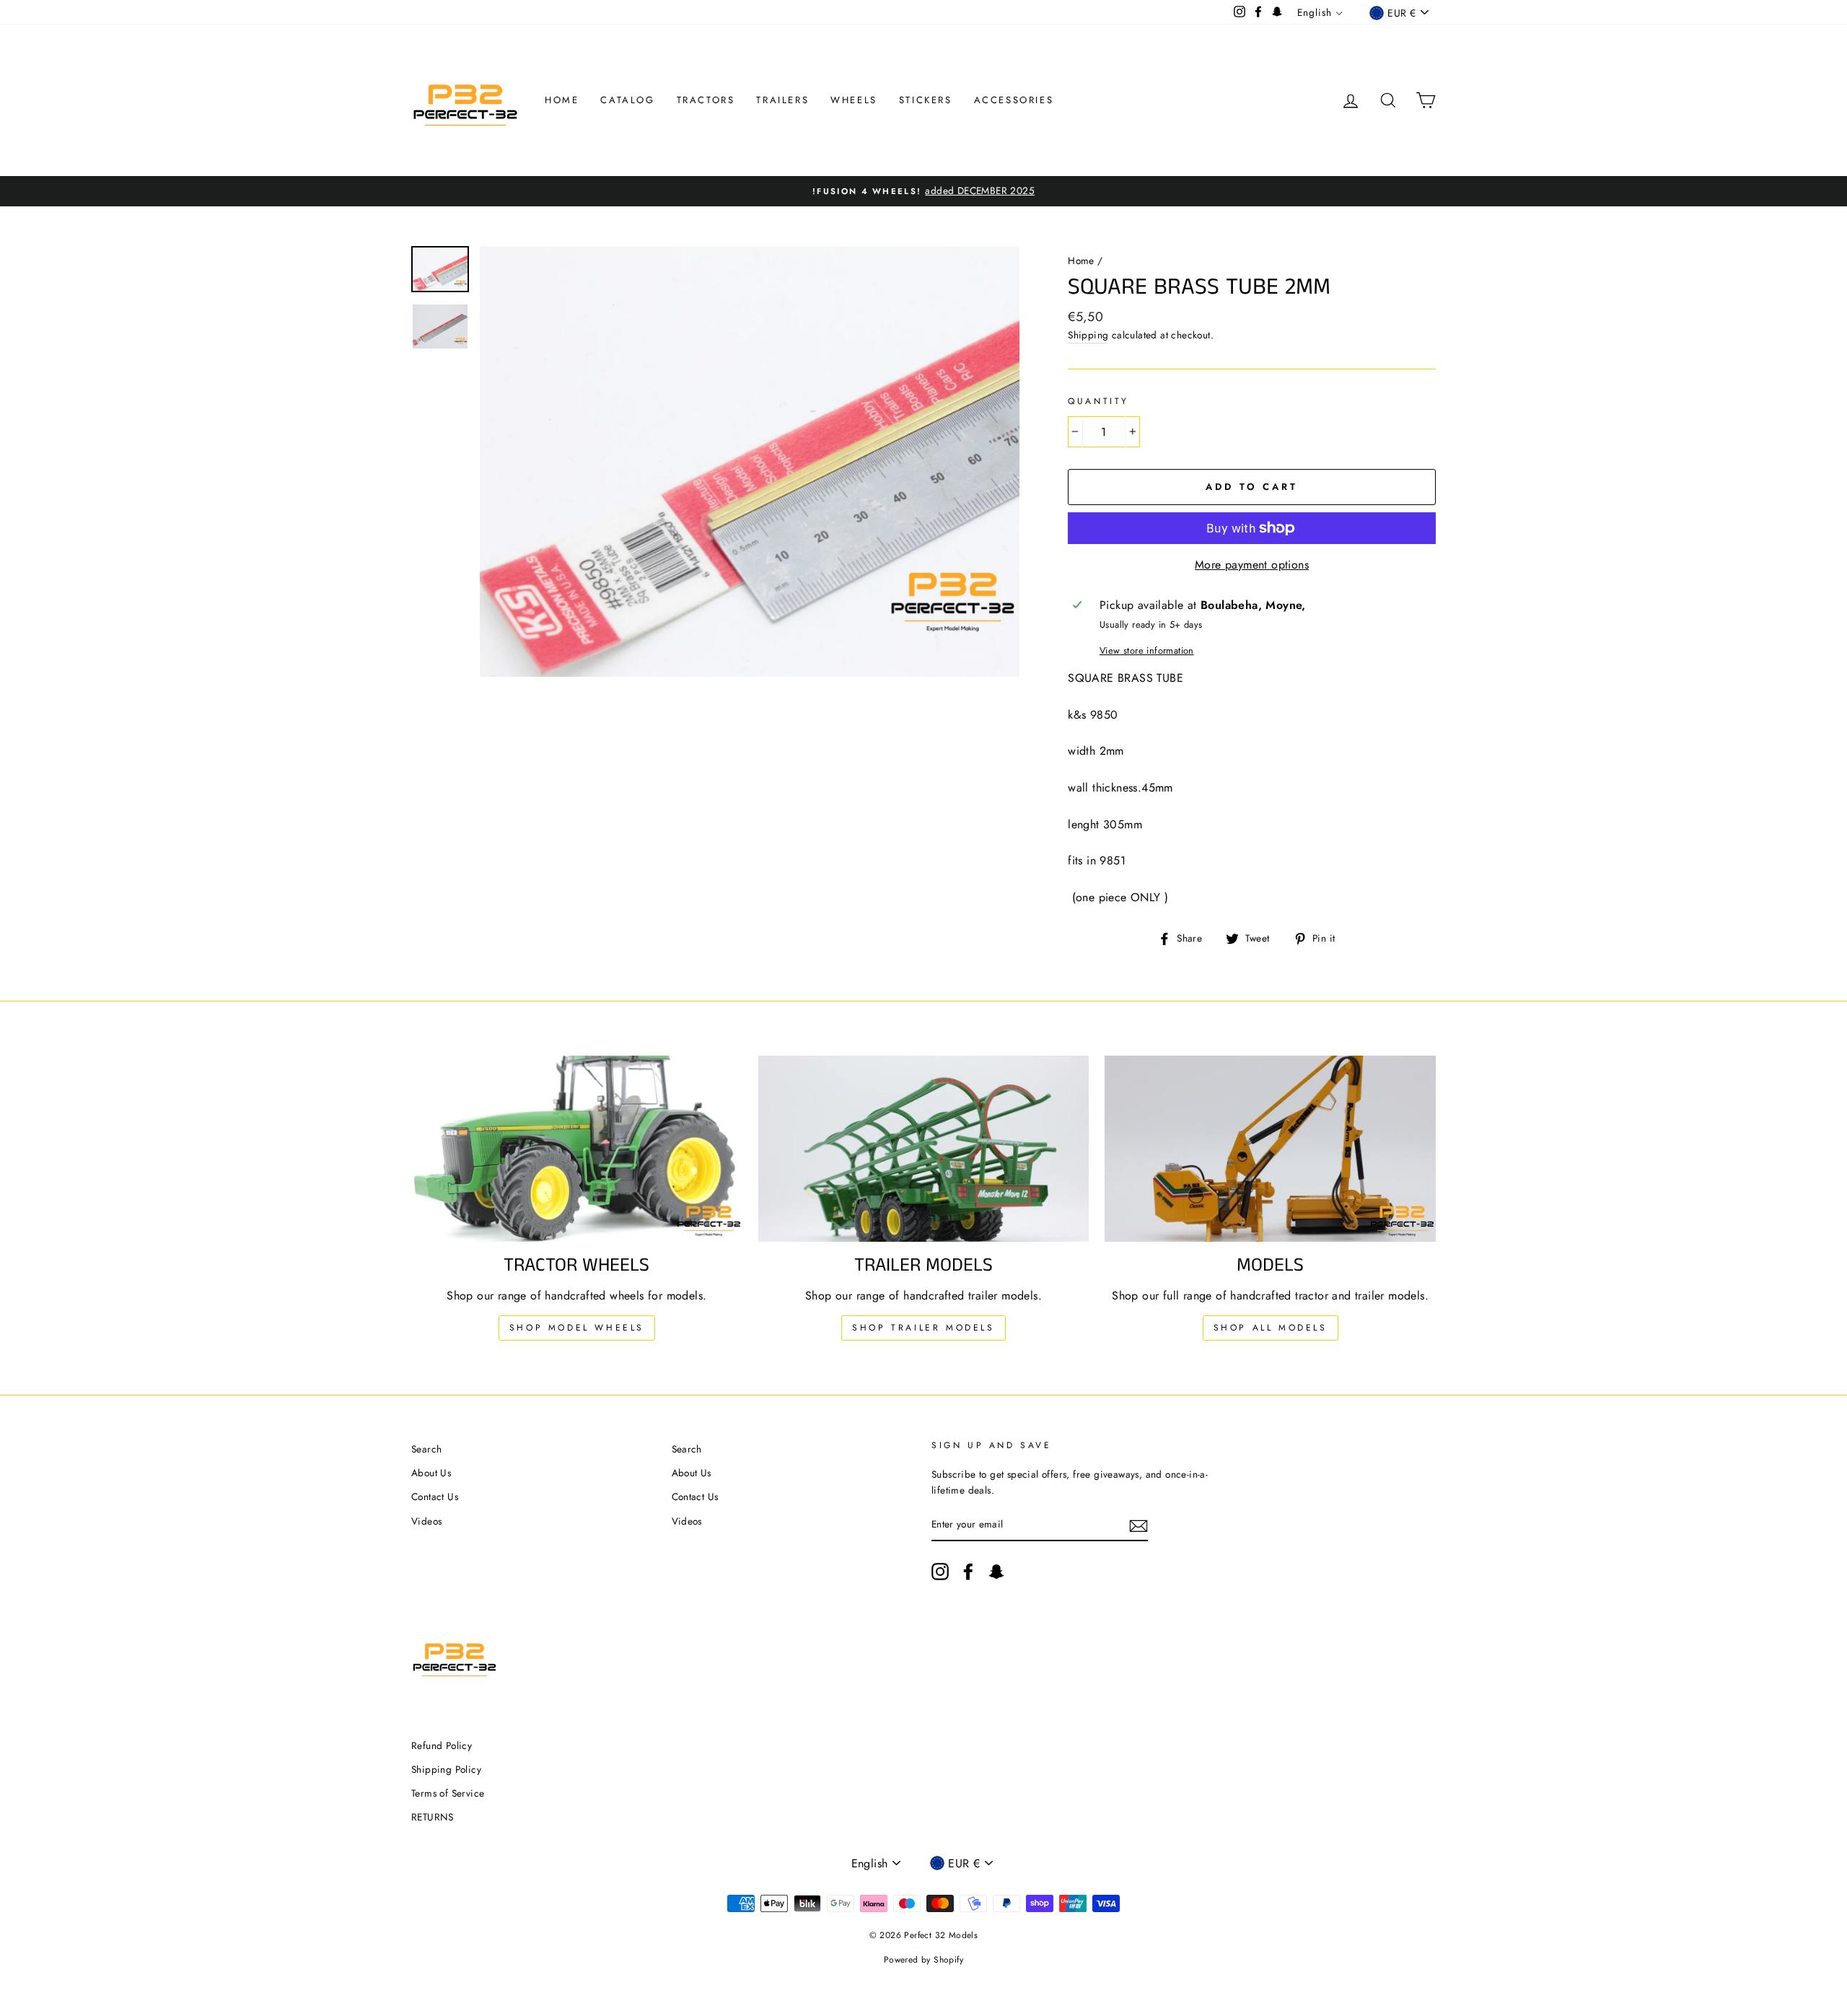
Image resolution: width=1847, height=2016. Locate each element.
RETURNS (433, 1817)
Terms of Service (448, 1793)
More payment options (1252, 565)
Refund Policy (442, 1745)
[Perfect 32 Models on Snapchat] (996, 1572)
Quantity (1098, 401)
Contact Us (435, 1496)
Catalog (627, 100)
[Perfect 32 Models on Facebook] (968, 1572)
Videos (426, 1521)
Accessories (1014, 100)
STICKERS (926, 100)
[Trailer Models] (924, 1149)
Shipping (1088, 335)
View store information (1147, 650)
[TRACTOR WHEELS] (577, 1149)
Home (562, 100)
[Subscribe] (1139, 1525)
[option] (923, 191)
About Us (431, 1473)
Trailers (782, 100)
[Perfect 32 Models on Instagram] (940, 1572)
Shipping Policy (446, 1769)
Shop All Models (1271, 1328)
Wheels (854, 100)
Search (426, 1449)
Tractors (706, 100)
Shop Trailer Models (923, 1328)
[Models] (1270, 1149)
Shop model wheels (577, 1328)
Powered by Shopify (923, 1960)
